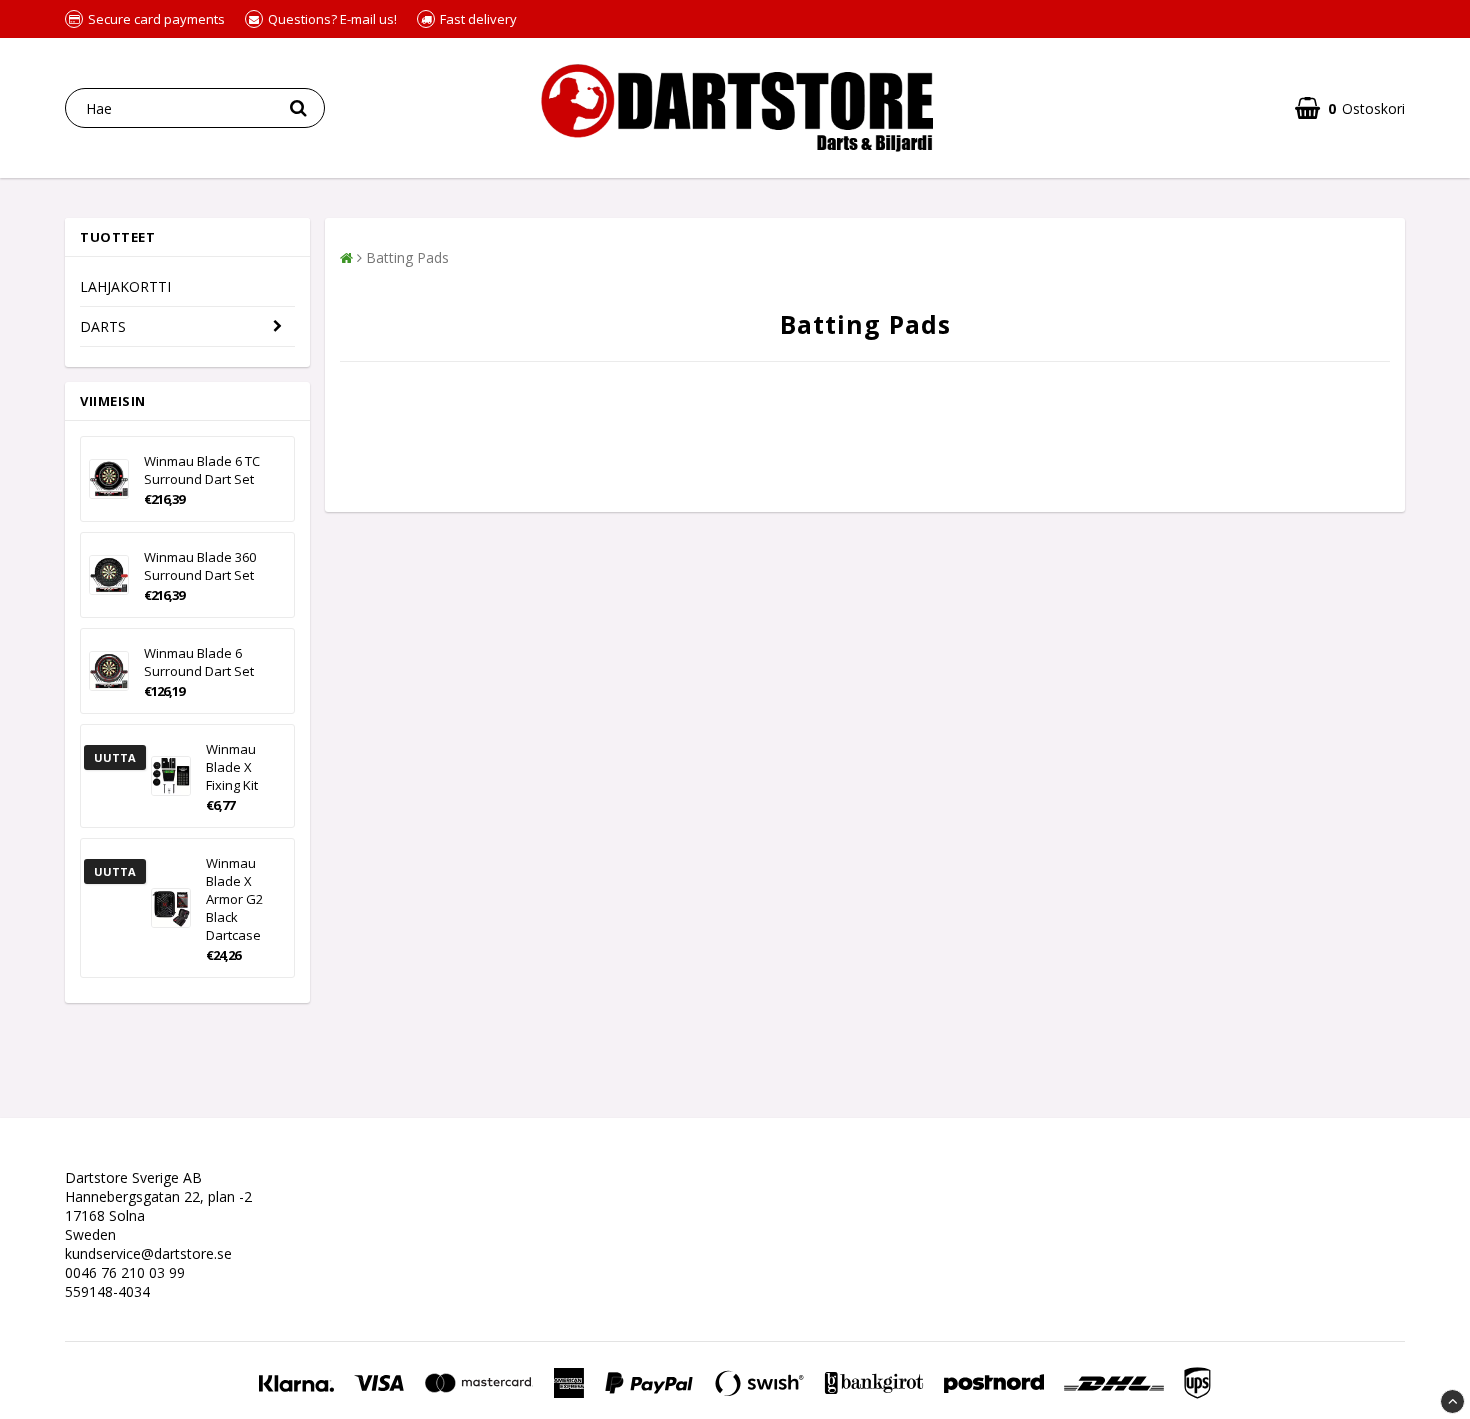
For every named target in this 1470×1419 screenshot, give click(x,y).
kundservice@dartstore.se (148, 1253)
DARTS (103, 326)
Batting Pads (407, 257)
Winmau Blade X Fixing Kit (232, 767)
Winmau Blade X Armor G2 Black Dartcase (234, 899)
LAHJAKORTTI (125, 286)
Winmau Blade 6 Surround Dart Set (199, 662)
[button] (1350, 108)
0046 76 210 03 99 (125, 1272)
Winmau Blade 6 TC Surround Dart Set (202, 470)
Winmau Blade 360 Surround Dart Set (200, 566)
